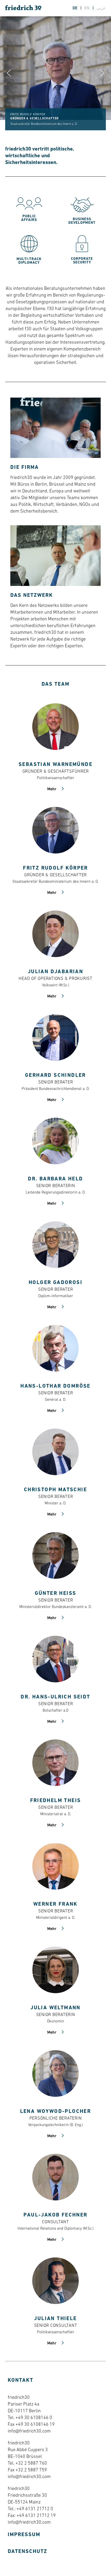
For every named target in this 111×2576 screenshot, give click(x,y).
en (88, 8)
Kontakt (21, 2380)
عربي (101, 8)
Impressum (24, 2535)
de (76, 8)
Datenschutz (27, 2552)
